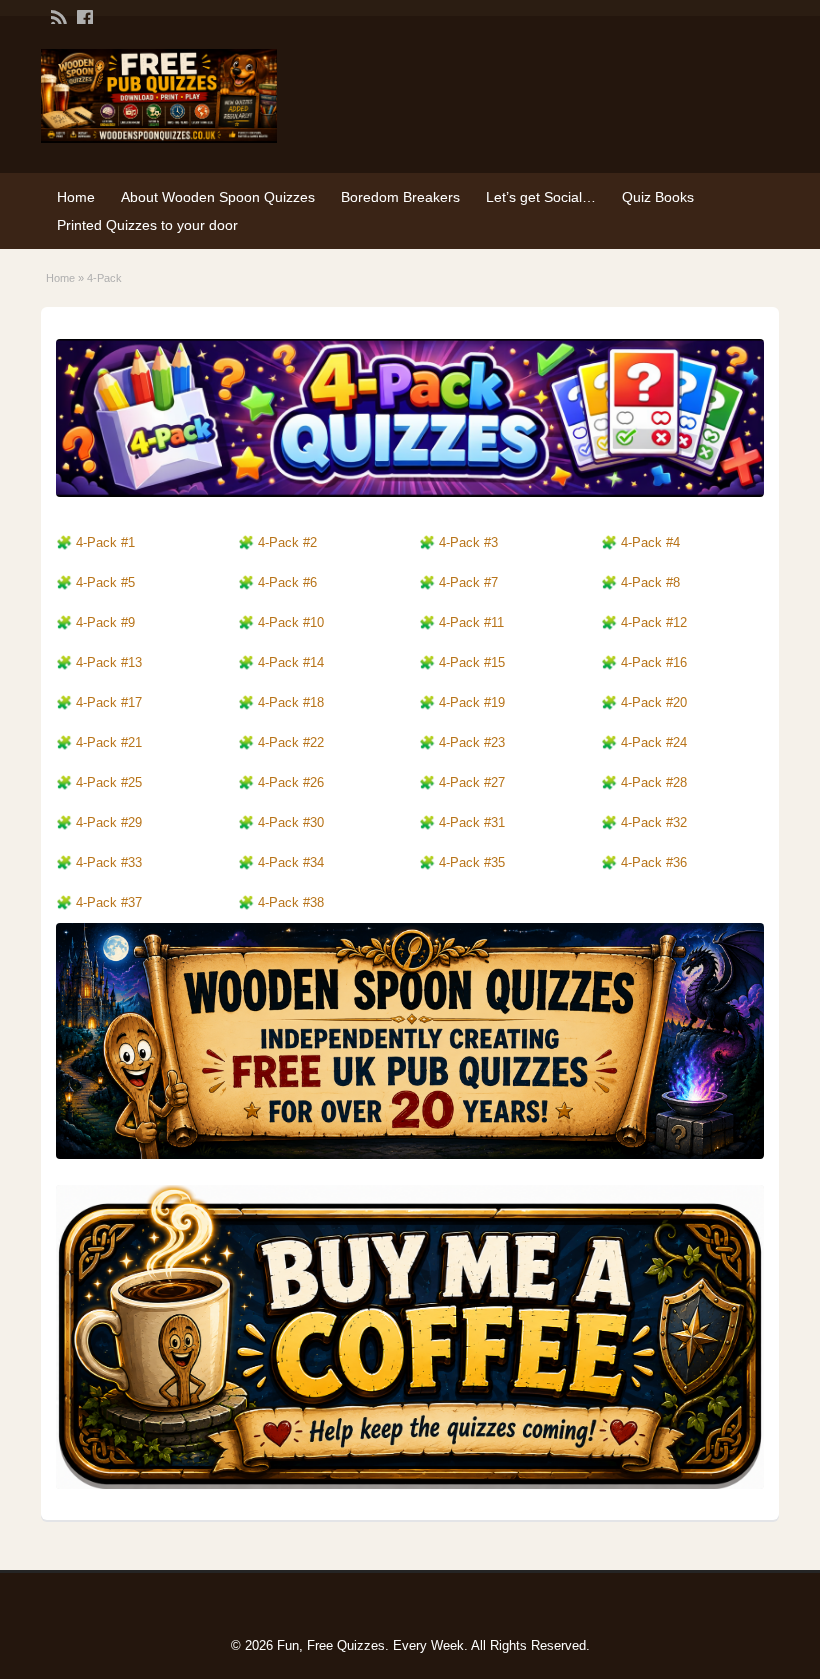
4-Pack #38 (291, 902)
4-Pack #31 (472, 822)
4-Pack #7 (468, 582)
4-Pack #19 (472, 702)
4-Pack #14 (291, 662)
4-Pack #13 (109, 662)
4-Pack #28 (654, 782)
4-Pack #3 (105, 862)
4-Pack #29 (109, 822)
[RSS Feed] (57, 16)
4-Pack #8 (650, 582)
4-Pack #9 (105, 622)
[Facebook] (83, 16)
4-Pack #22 (291, 742)
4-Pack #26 (291, 782)
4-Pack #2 (105, 742)
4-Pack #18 (291, 702)
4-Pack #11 (471, 622)
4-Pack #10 (291, 622)
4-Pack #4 (650, 542)
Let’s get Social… (541, 197)
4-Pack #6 (287, 582)
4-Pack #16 (654, 662)
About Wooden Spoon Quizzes (218, 197)
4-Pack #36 (654, 862)
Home (76, 197)
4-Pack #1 (105, 542)
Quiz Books (658, 197)
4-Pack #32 (654, 822)
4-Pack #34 (291, 862)
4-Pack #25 (109, 782)
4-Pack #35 (472, 862)
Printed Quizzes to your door (147, 225)
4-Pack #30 (291, 822)
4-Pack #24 (654, 742)
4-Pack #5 (105, 582)
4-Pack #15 (472, 662)
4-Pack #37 (109, 902)
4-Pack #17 (109, 702)
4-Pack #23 (472, 742)
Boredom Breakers (400, 197)
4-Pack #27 (472, 782)
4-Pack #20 (654, 702)
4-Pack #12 (654, 622)
